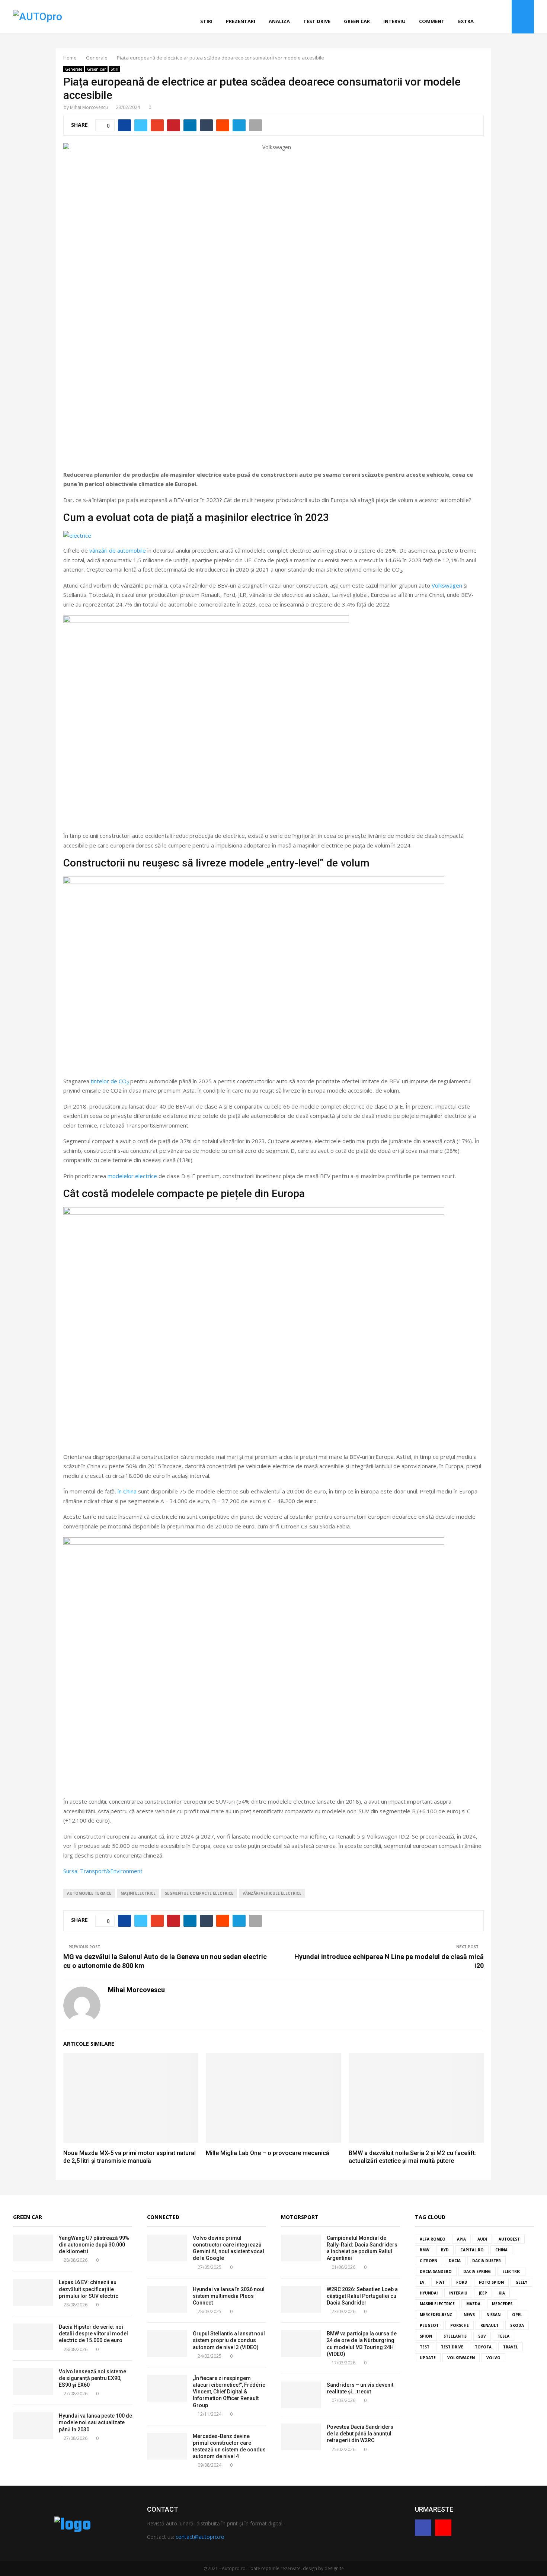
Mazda (473, 2304)
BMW (425, 2250)
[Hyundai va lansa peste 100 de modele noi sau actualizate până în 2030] (33, 2426)
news (469, 2315)
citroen (428, 2261)
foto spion (491, 2282)
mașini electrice (138, 1893)
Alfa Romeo (433, 2239)
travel (511, 2347)
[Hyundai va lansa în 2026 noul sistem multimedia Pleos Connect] (167, 2299)
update (428, 2358)
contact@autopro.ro (200, 2537)
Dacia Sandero (436, 2271)
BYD (445, 2250)
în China (127, 1491)
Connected (163, 2217)
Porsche (460, 2325)
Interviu (394, 21)
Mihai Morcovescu (89, 107)
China (501, 2250)
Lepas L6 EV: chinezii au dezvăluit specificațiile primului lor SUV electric (89, 2289)
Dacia (455, 2261)
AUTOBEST (509, 2239)
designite (334, 2568)
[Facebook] (496, 17)
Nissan (493, 2315)
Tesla (503, 2336)
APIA (461, 2239)
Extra (466, 21)
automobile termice (89, 1893)
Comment (432, 21)
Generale (74, 69)
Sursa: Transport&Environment (103, 1871)
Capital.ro (472, 2250)
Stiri (206, 21)
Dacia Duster (487, 2261)
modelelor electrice (132, 1176)
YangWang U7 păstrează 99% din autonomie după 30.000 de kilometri (94, 2245)
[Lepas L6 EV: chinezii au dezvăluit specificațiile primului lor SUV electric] (33, 2292)
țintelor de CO (110, 1081)
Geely (521, 2282)
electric (511, 2271)
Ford (462, 2282)
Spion (426, 2336)
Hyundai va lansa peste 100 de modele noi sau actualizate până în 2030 (95, 2422)
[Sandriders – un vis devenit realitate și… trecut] (301, 2395)
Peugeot (429, 2325)
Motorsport (300, 2217)
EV (422, 2282)
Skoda (517, 2325)
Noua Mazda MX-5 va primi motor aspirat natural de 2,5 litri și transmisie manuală (129, 2157)
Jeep (483, 2293)
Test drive (317, 21)
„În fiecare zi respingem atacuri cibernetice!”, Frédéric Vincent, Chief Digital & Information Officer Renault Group (229, 2392)
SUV (482, 2336)
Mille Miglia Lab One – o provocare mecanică (268, 2153)
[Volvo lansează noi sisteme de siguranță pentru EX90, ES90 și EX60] (33, 2382)
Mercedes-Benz (436, 2315)
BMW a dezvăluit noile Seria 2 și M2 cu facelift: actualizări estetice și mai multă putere (412, 2157)
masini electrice (437, 2304)
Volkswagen (447, 585)
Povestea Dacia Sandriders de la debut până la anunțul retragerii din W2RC (360, 2434)
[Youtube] (504, 17)
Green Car (28, 2217)
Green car (357, 21)
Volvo (493, 2358)
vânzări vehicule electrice (272, 1893)
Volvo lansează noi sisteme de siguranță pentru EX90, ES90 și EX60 (92, 2378)
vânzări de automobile (118, 550)
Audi (482, 2239)
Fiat (440, 2282)
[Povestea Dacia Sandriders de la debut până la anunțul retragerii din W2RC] (301, 2437)
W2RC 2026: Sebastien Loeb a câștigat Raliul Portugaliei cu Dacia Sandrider (362, 2296)
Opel (517, 2315)
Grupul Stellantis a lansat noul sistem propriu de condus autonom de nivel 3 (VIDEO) (229, 2340)
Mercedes (502, 2304)
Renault (490, 2325)
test (425, 2347)
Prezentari (241, 21)
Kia (502, 2293)
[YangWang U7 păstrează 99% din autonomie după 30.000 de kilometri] (33, 2248)
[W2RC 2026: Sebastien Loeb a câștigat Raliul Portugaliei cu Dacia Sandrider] (301, 2299)
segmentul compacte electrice (199, 1893)
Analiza (279, 21)
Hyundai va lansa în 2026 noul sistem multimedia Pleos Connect (229, 2296)
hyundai (429, 2293)
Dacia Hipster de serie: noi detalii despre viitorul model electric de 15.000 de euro (93, 2334)
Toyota (483, 2347)
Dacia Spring (477, 2271)
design (310, 2568)
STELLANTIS (455, 2336)
